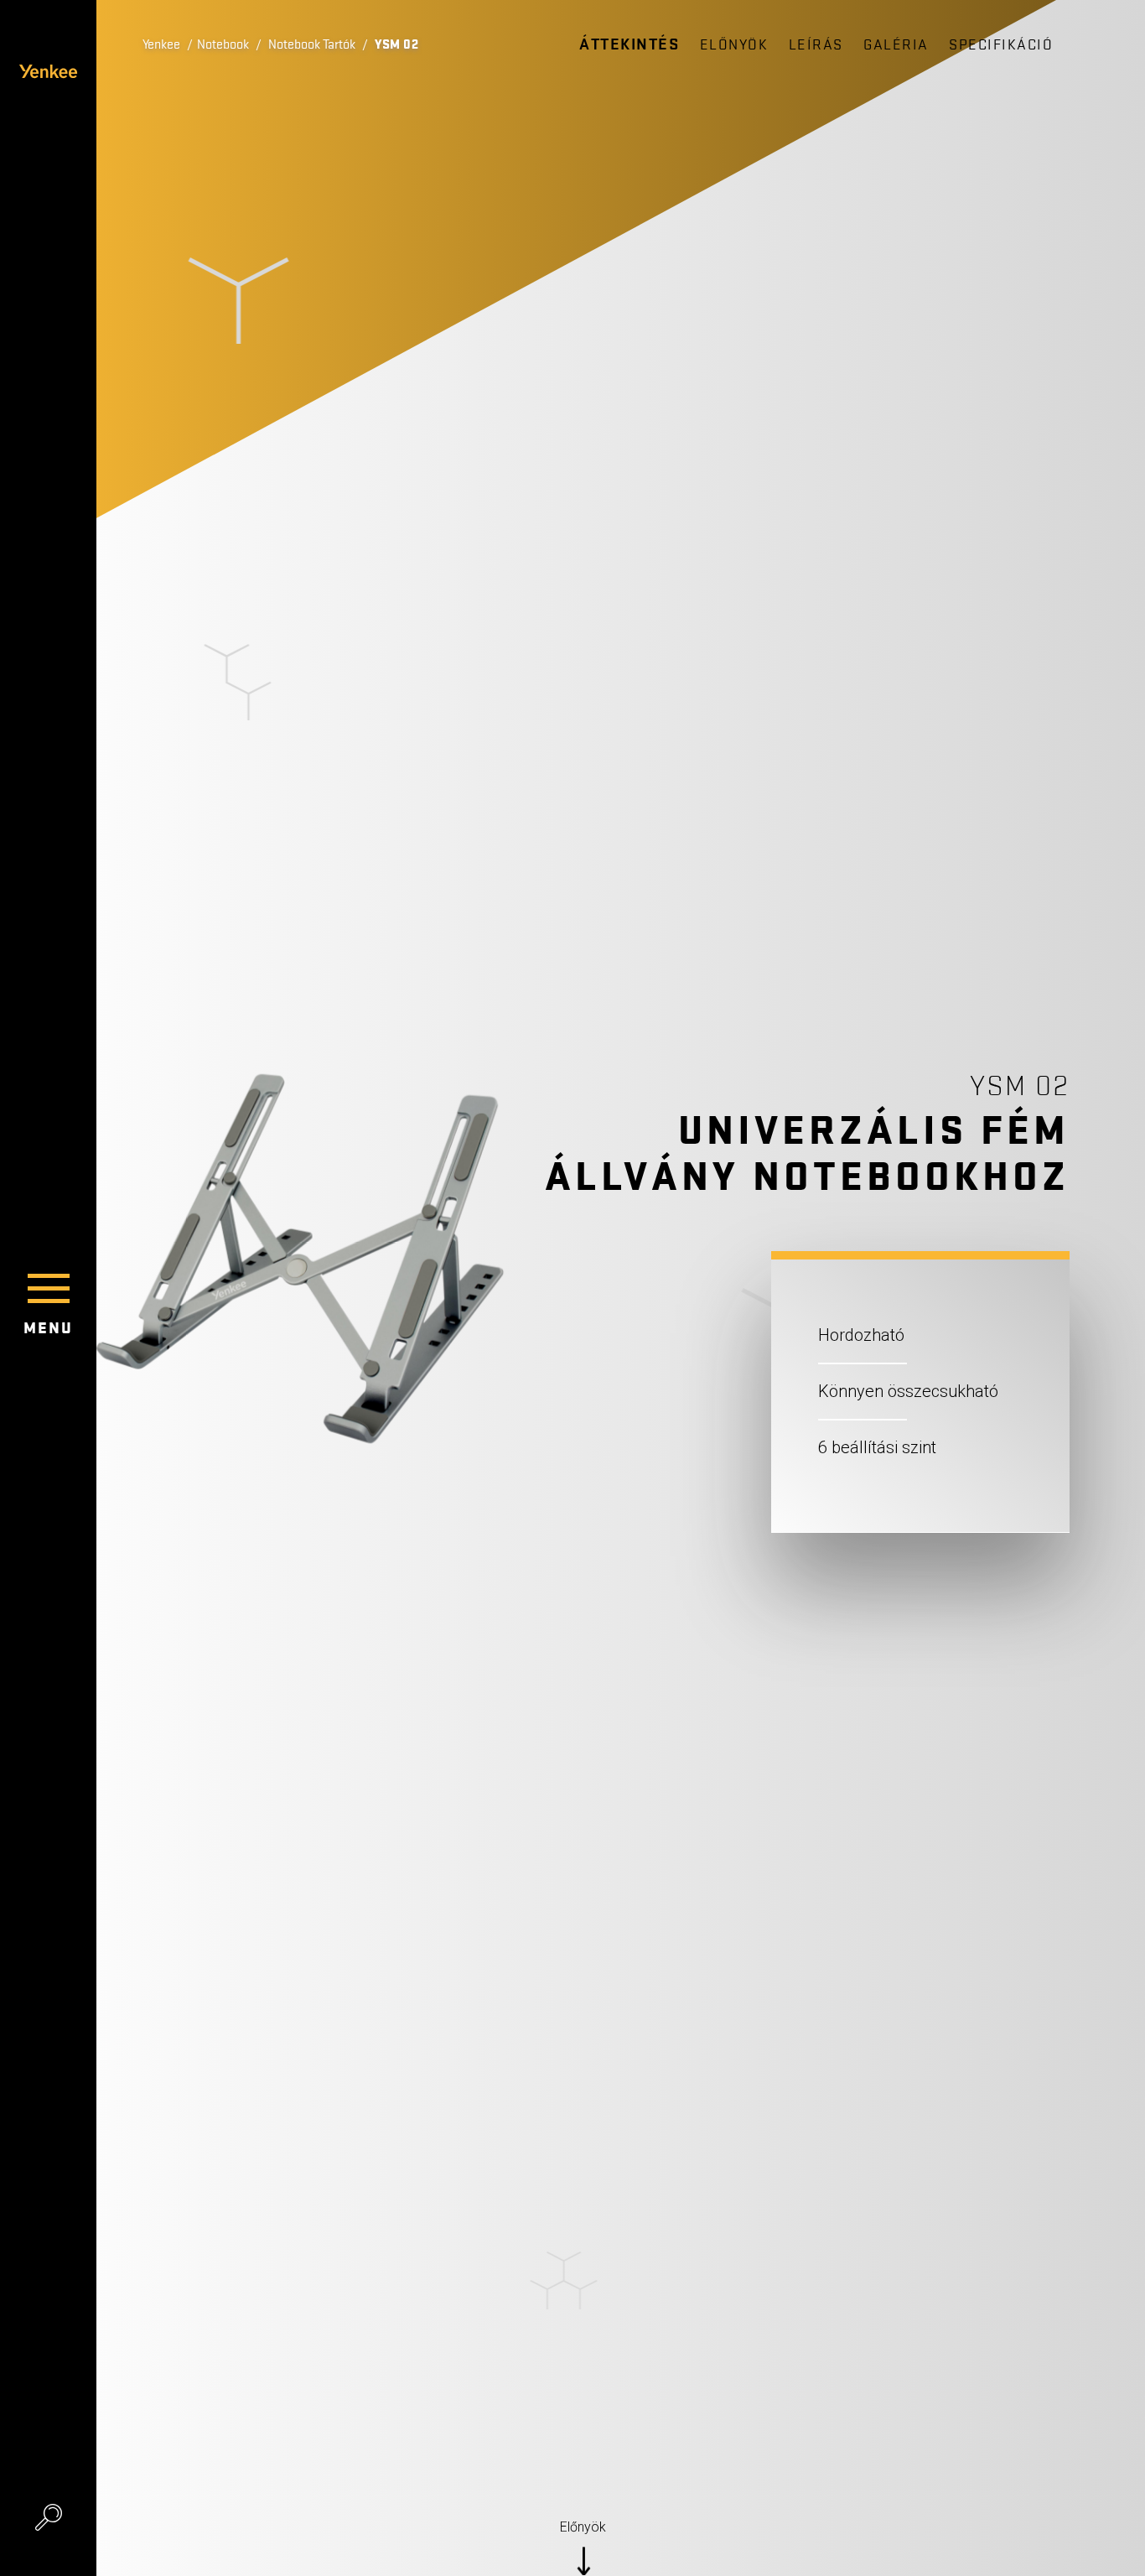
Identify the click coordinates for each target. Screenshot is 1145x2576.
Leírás (816, 45)
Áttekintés (629, 44)
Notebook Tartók (312, 44)
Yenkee (161, 44)
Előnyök (734, 45)
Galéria (896, 45)
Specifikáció (1001, 45)
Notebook (223, 44)
